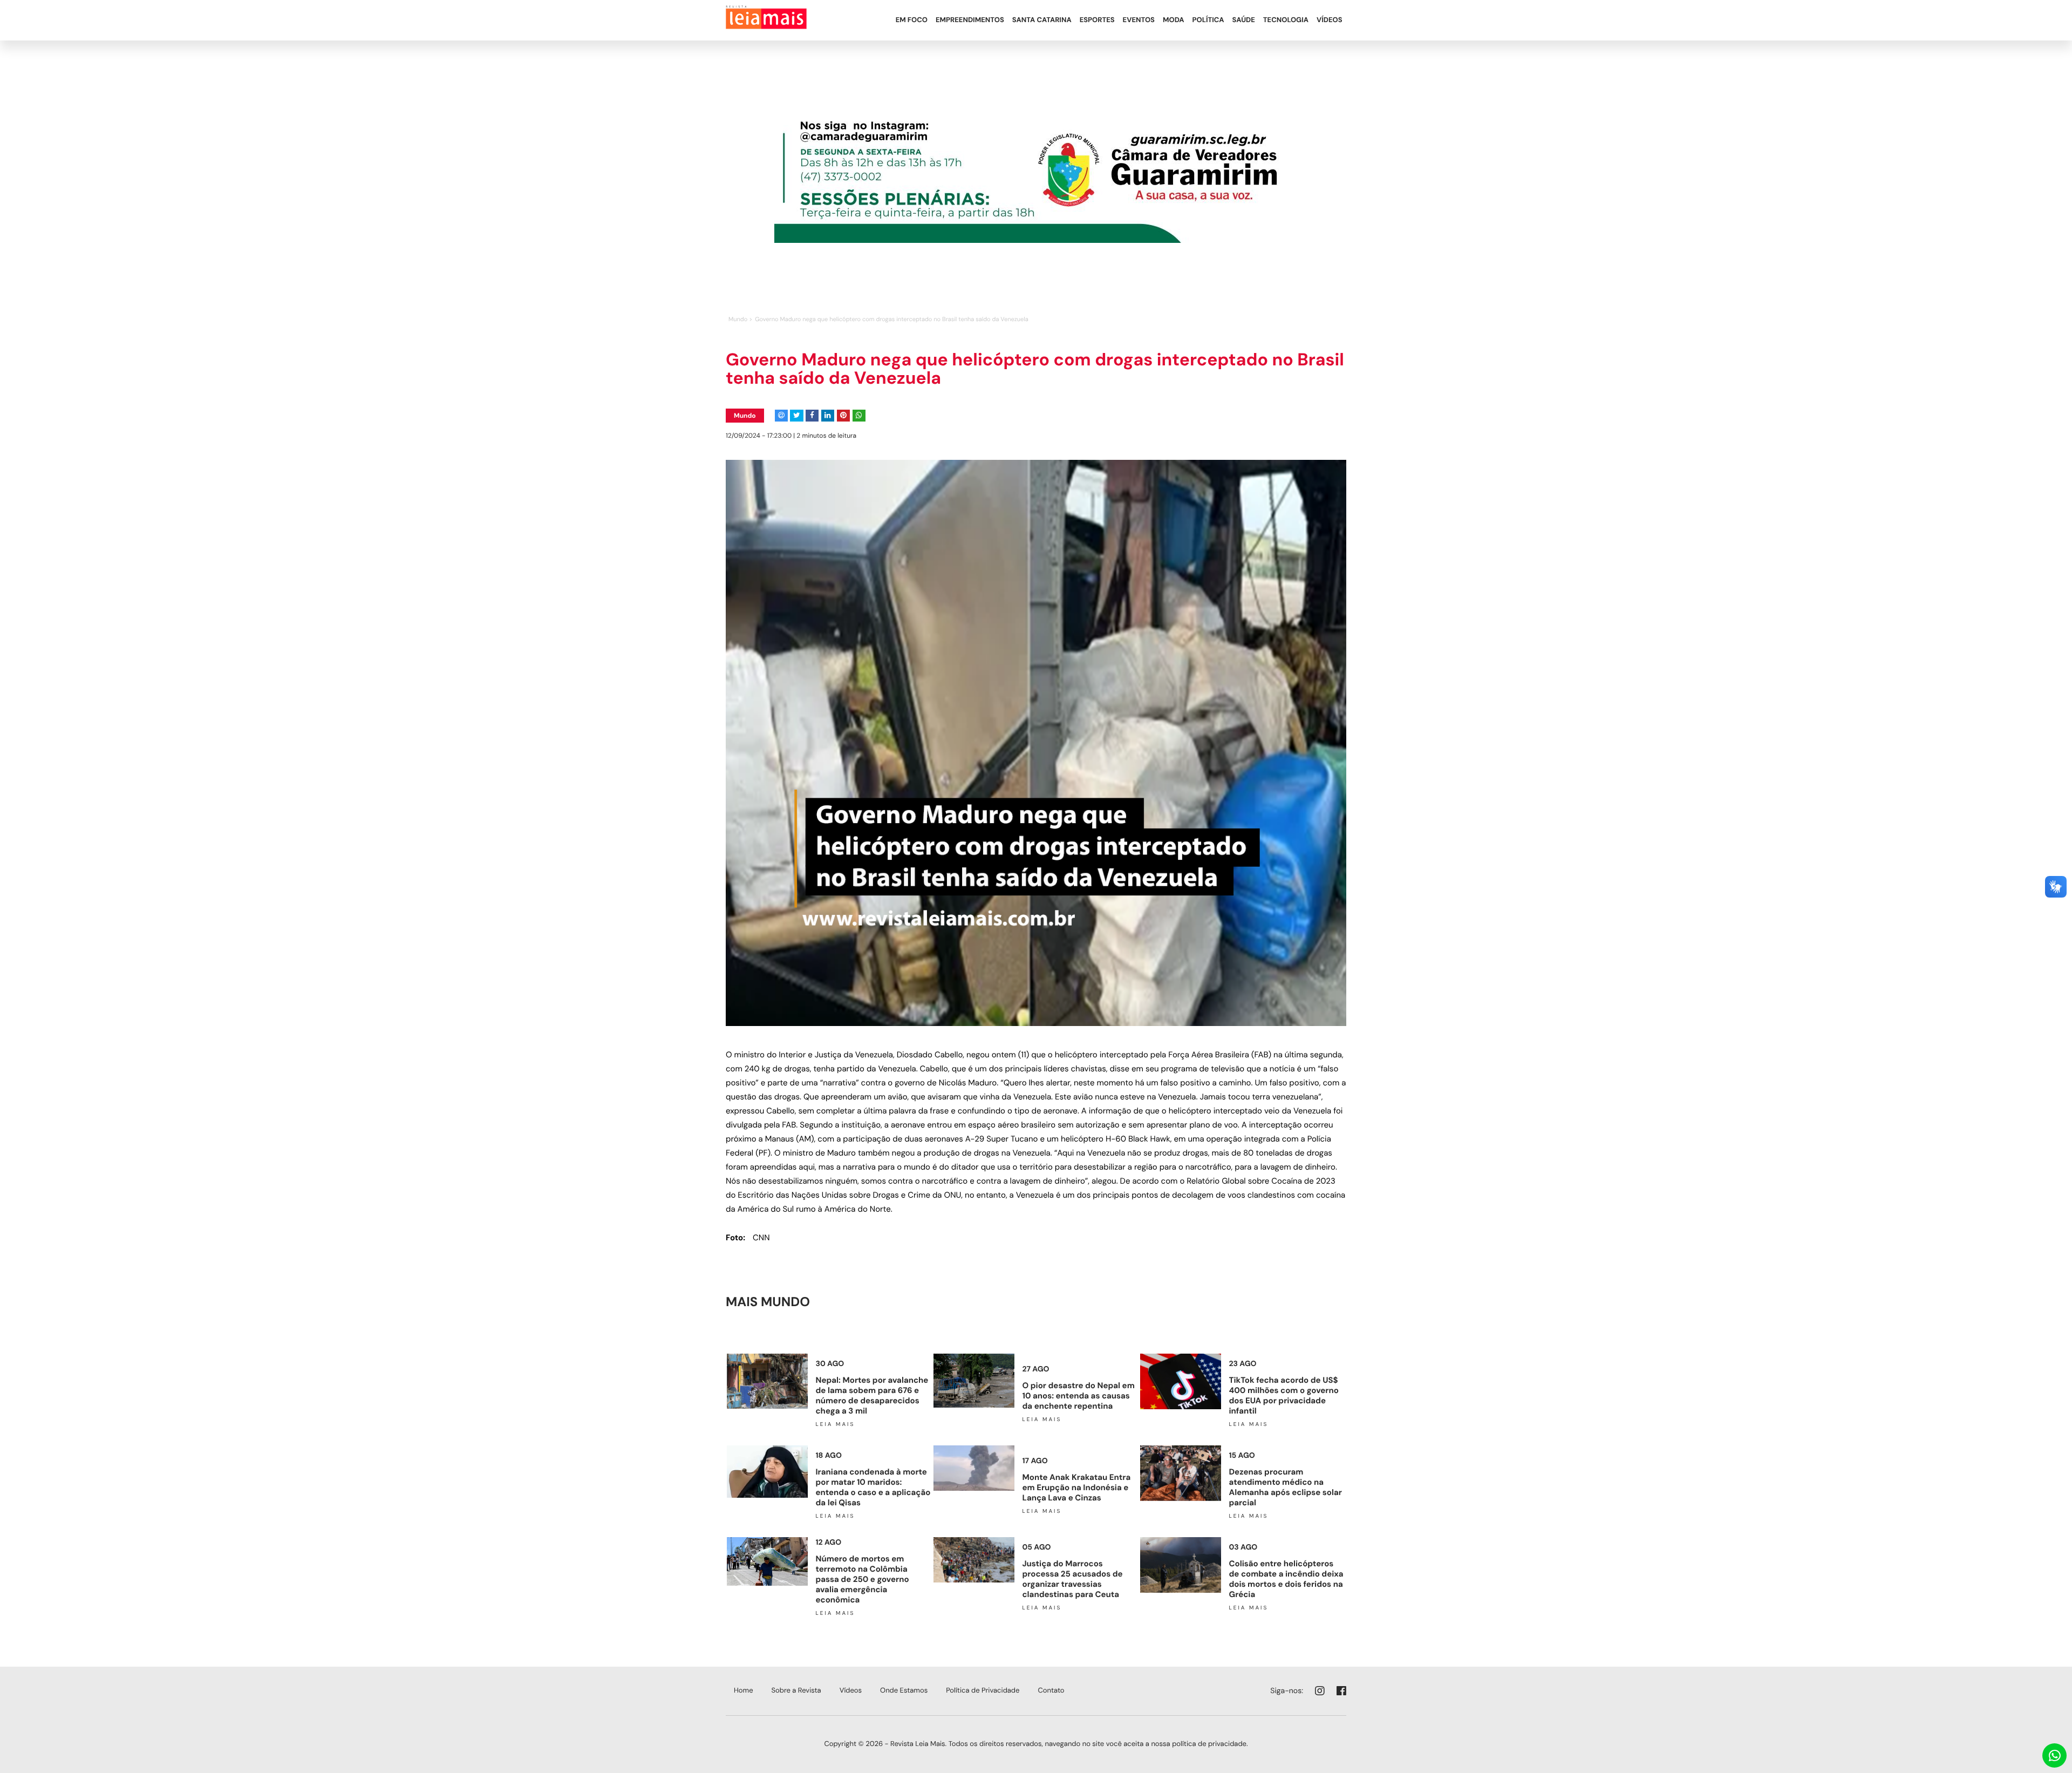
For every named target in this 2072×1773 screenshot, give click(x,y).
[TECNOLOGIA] (1286, 9)
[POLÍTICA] (1208, 9)
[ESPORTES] (1097, 9)
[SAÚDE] (1243, 9)
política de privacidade (1209, 1744)
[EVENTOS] (1139, 9)
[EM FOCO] (911, 9)
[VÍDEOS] (1329, 9)
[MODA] (1173, 9)
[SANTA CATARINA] (1042, 9)
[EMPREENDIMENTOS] (970, 9)
